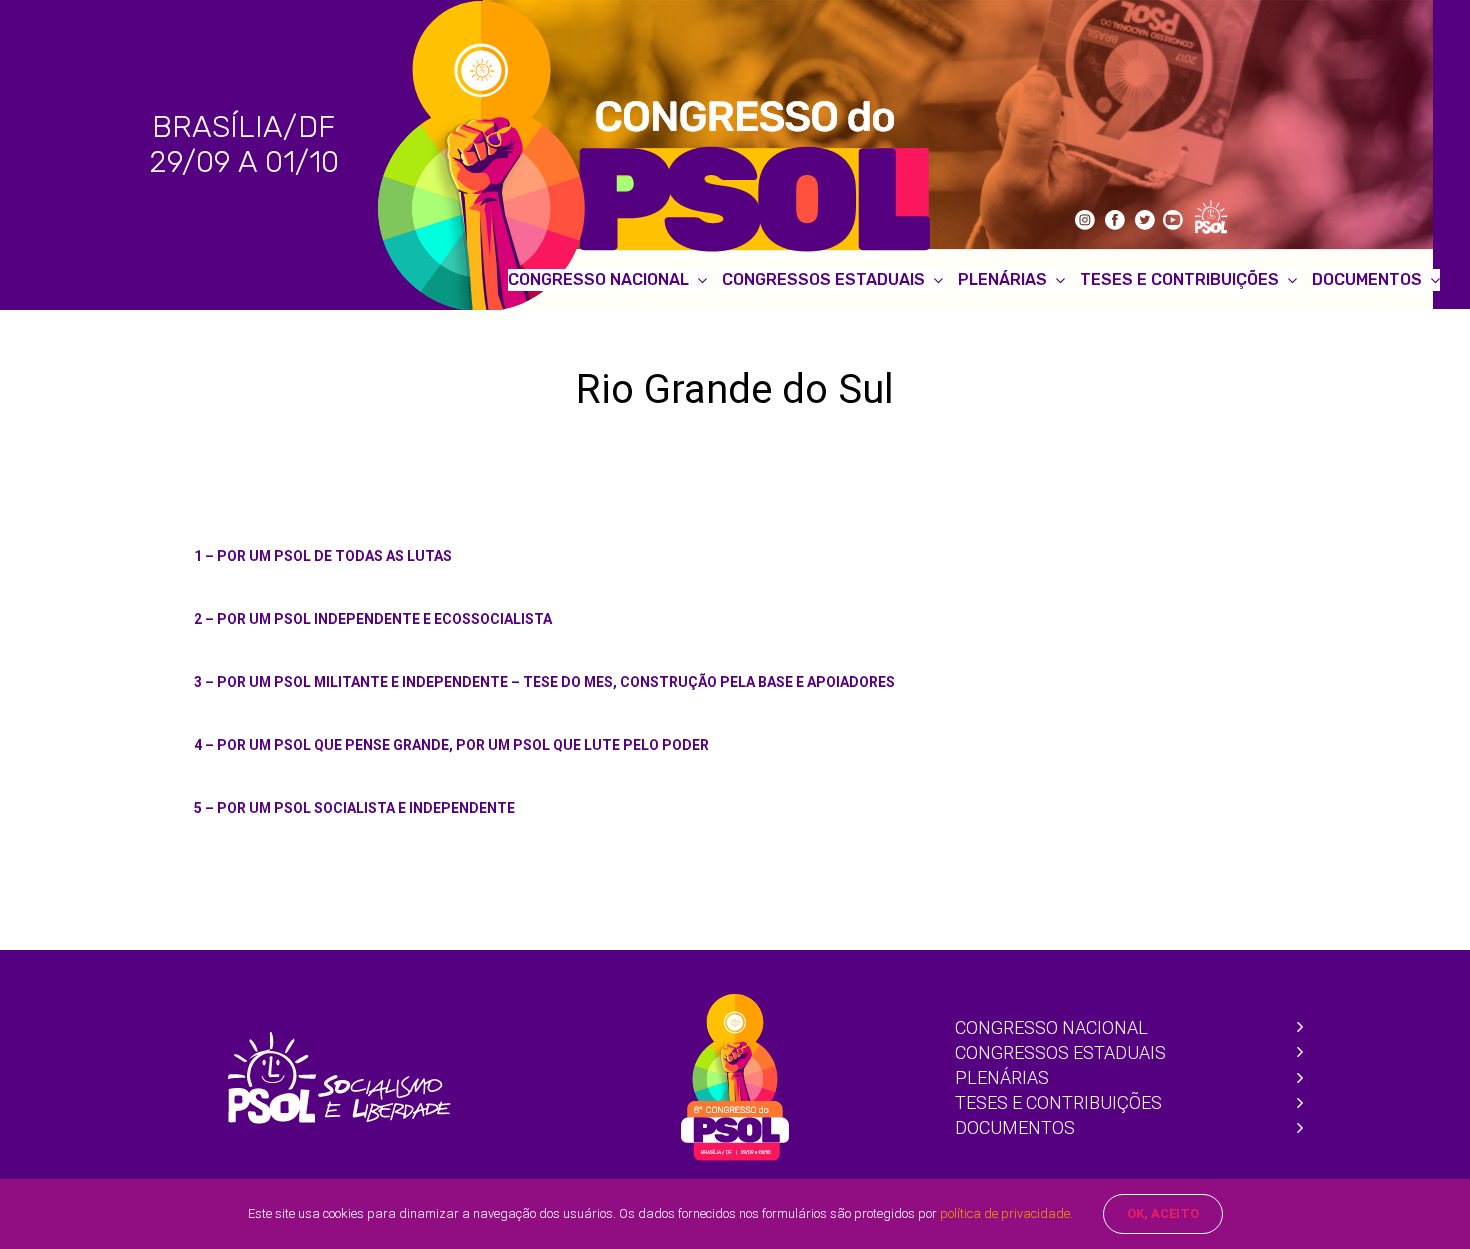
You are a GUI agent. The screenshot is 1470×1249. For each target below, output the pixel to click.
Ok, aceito (1163, 1213)
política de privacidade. (1006, 1213)
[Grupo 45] (339, 1040)
